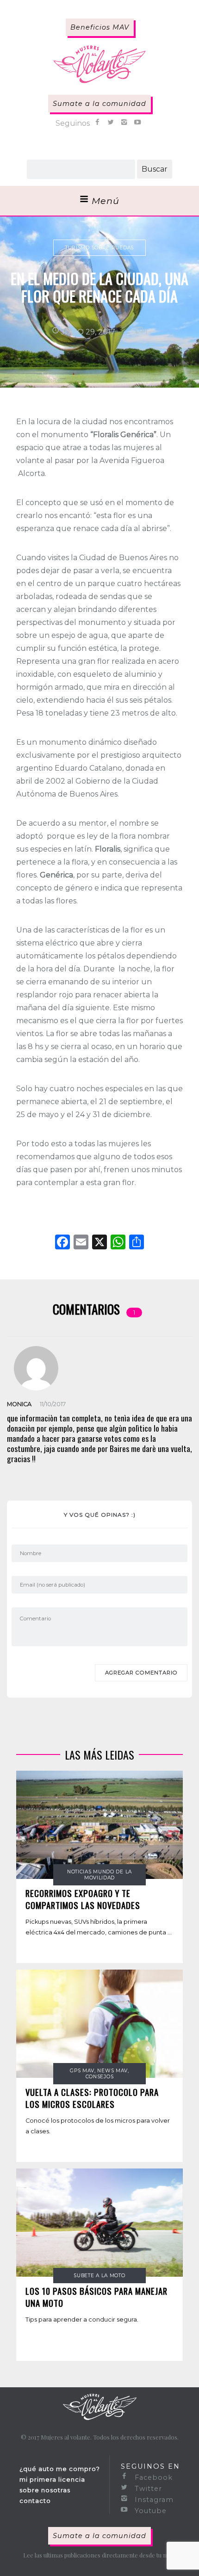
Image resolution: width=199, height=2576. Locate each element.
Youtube (149, 2511)
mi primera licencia (52, 2479)
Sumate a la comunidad (99, 104)
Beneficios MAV (100, 27)
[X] (99, 1243)
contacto (35, 2501)
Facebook (152, 2477)
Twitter (147, 2489)
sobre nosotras (45, 2490)
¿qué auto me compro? (60, 2469)
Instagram (153, 2500)
